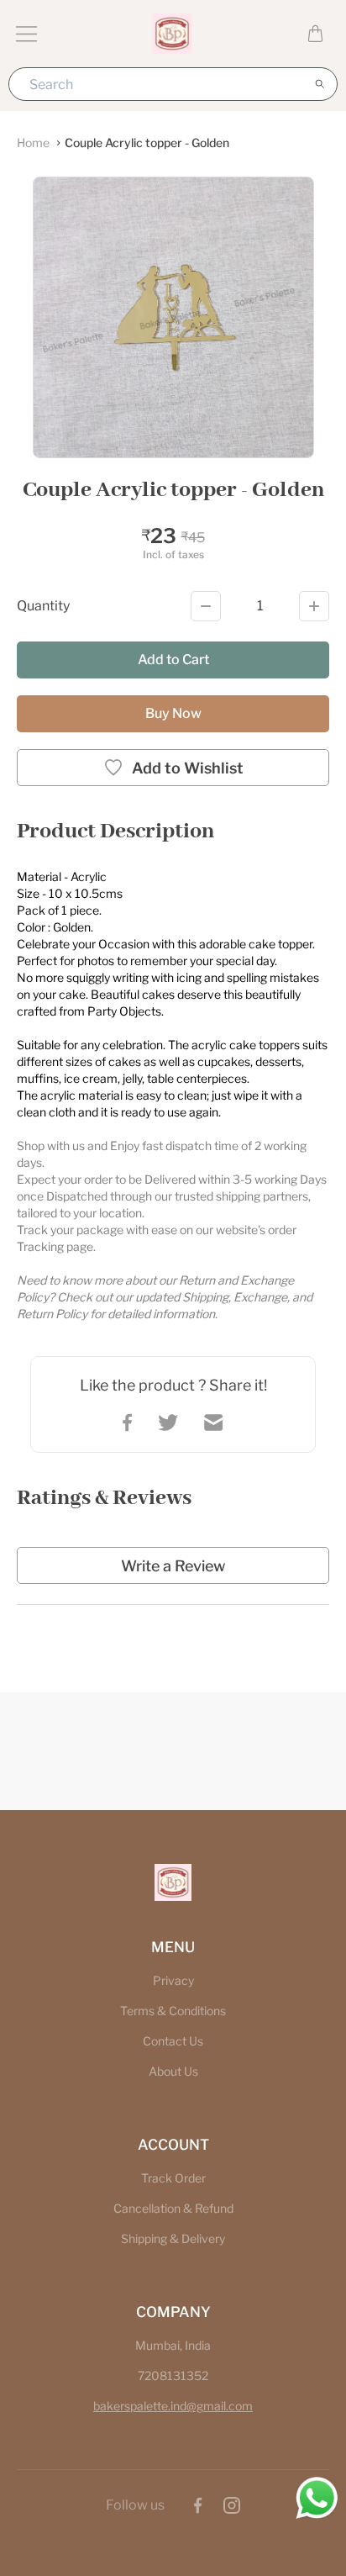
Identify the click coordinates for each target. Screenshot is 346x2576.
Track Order (173, 2178)
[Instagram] (232, 2505)
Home (33, 143)
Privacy (173, 1980)
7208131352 (173, 2375)
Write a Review (173, 1566)
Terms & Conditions (173, 2011)
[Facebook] (198, 2505)
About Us (173, 2071)
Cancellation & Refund (173, 2208)
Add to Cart (173, 660)
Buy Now (173, 713)
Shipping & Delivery (173, 2238)
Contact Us (173, 2041)
